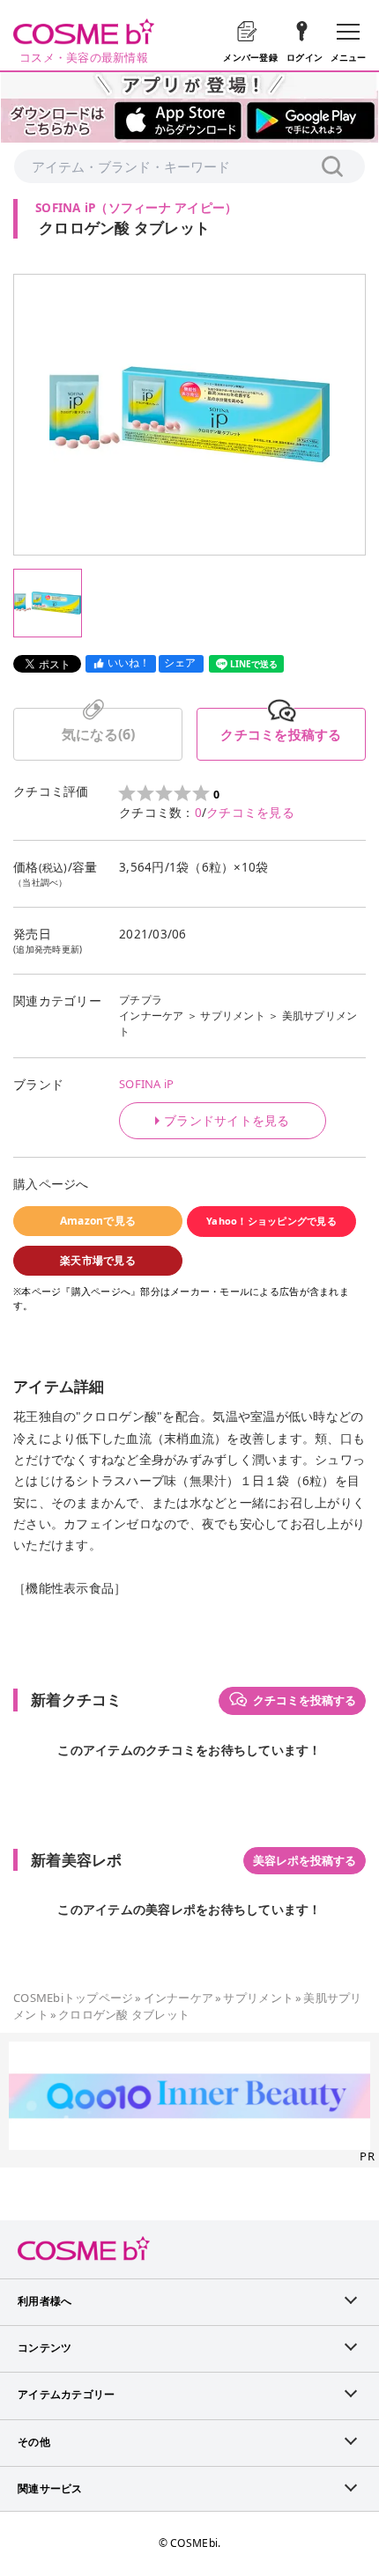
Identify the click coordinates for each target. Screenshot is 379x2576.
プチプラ (141, 1000)
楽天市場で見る (98, 1260)
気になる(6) (98, 734)
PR (367, 2156)
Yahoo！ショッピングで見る (271, 1221)
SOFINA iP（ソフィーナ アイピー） (136, 208)
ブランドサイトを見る (227, 1121)
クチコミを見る (250, 813)
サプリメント (233, 1016)
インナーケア (152, 1016)
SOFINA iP (146, 1084)
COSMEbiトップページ (73, 1998)
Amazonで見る (98, 1221)
